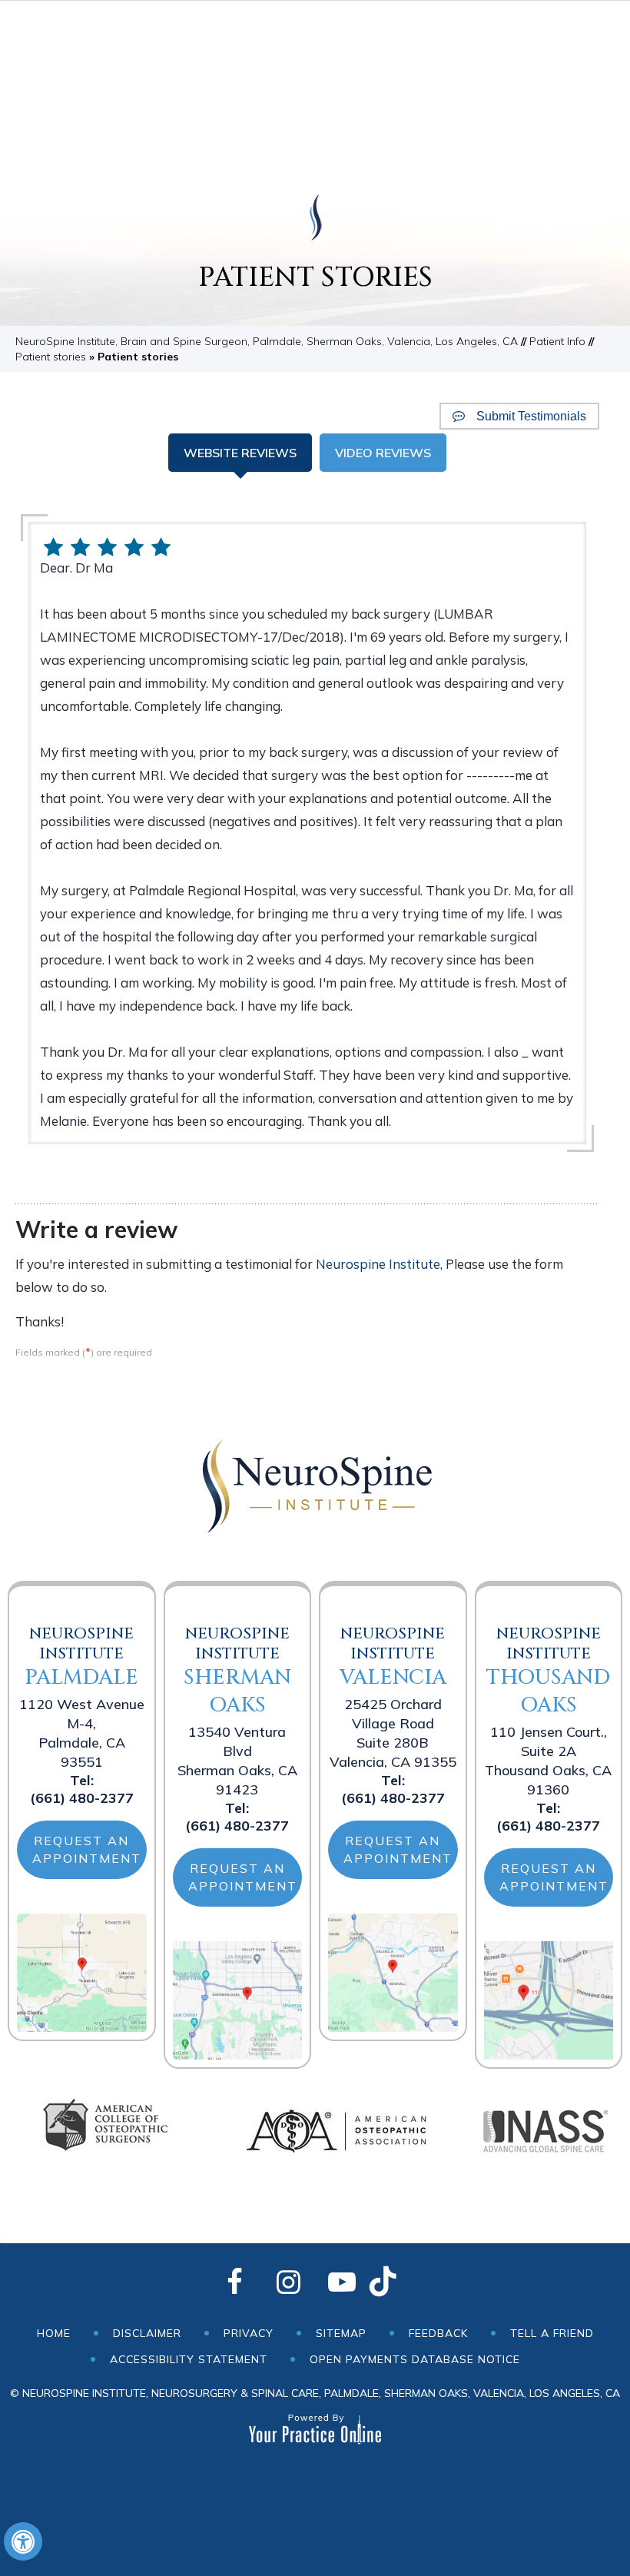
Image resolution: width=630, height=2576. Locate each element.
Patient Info (557, 341)
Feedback (438, 2333)
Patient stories (51, 357)
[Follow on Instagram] (288, 2283)
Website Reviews (240, 453)
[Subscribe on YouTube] (342, 2283)
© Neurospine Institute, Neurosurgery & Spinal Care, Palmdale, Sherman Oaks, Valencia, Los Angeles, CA (315, 2393)
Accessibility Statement (189, 2359)
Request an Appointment (87, 1849)
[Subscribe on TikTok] (396, 2283)
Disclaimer (147, 2333)
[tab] (240, 453)
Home (54, 2333)
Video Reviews (383, 453)
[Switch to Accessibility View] (23, 2541)
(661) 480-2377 (82, 1798)
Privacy (249, 2333)
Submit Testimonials (531, 416)
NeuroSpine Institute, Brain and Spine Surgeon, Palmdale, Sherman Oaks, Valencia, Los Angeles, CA (267, 341)
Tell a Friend (552, 2333)
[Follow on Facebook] (234, 2283)
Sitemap (341, 2333)
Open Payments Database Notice (415, 2359)
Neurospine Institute (378, 1264)
